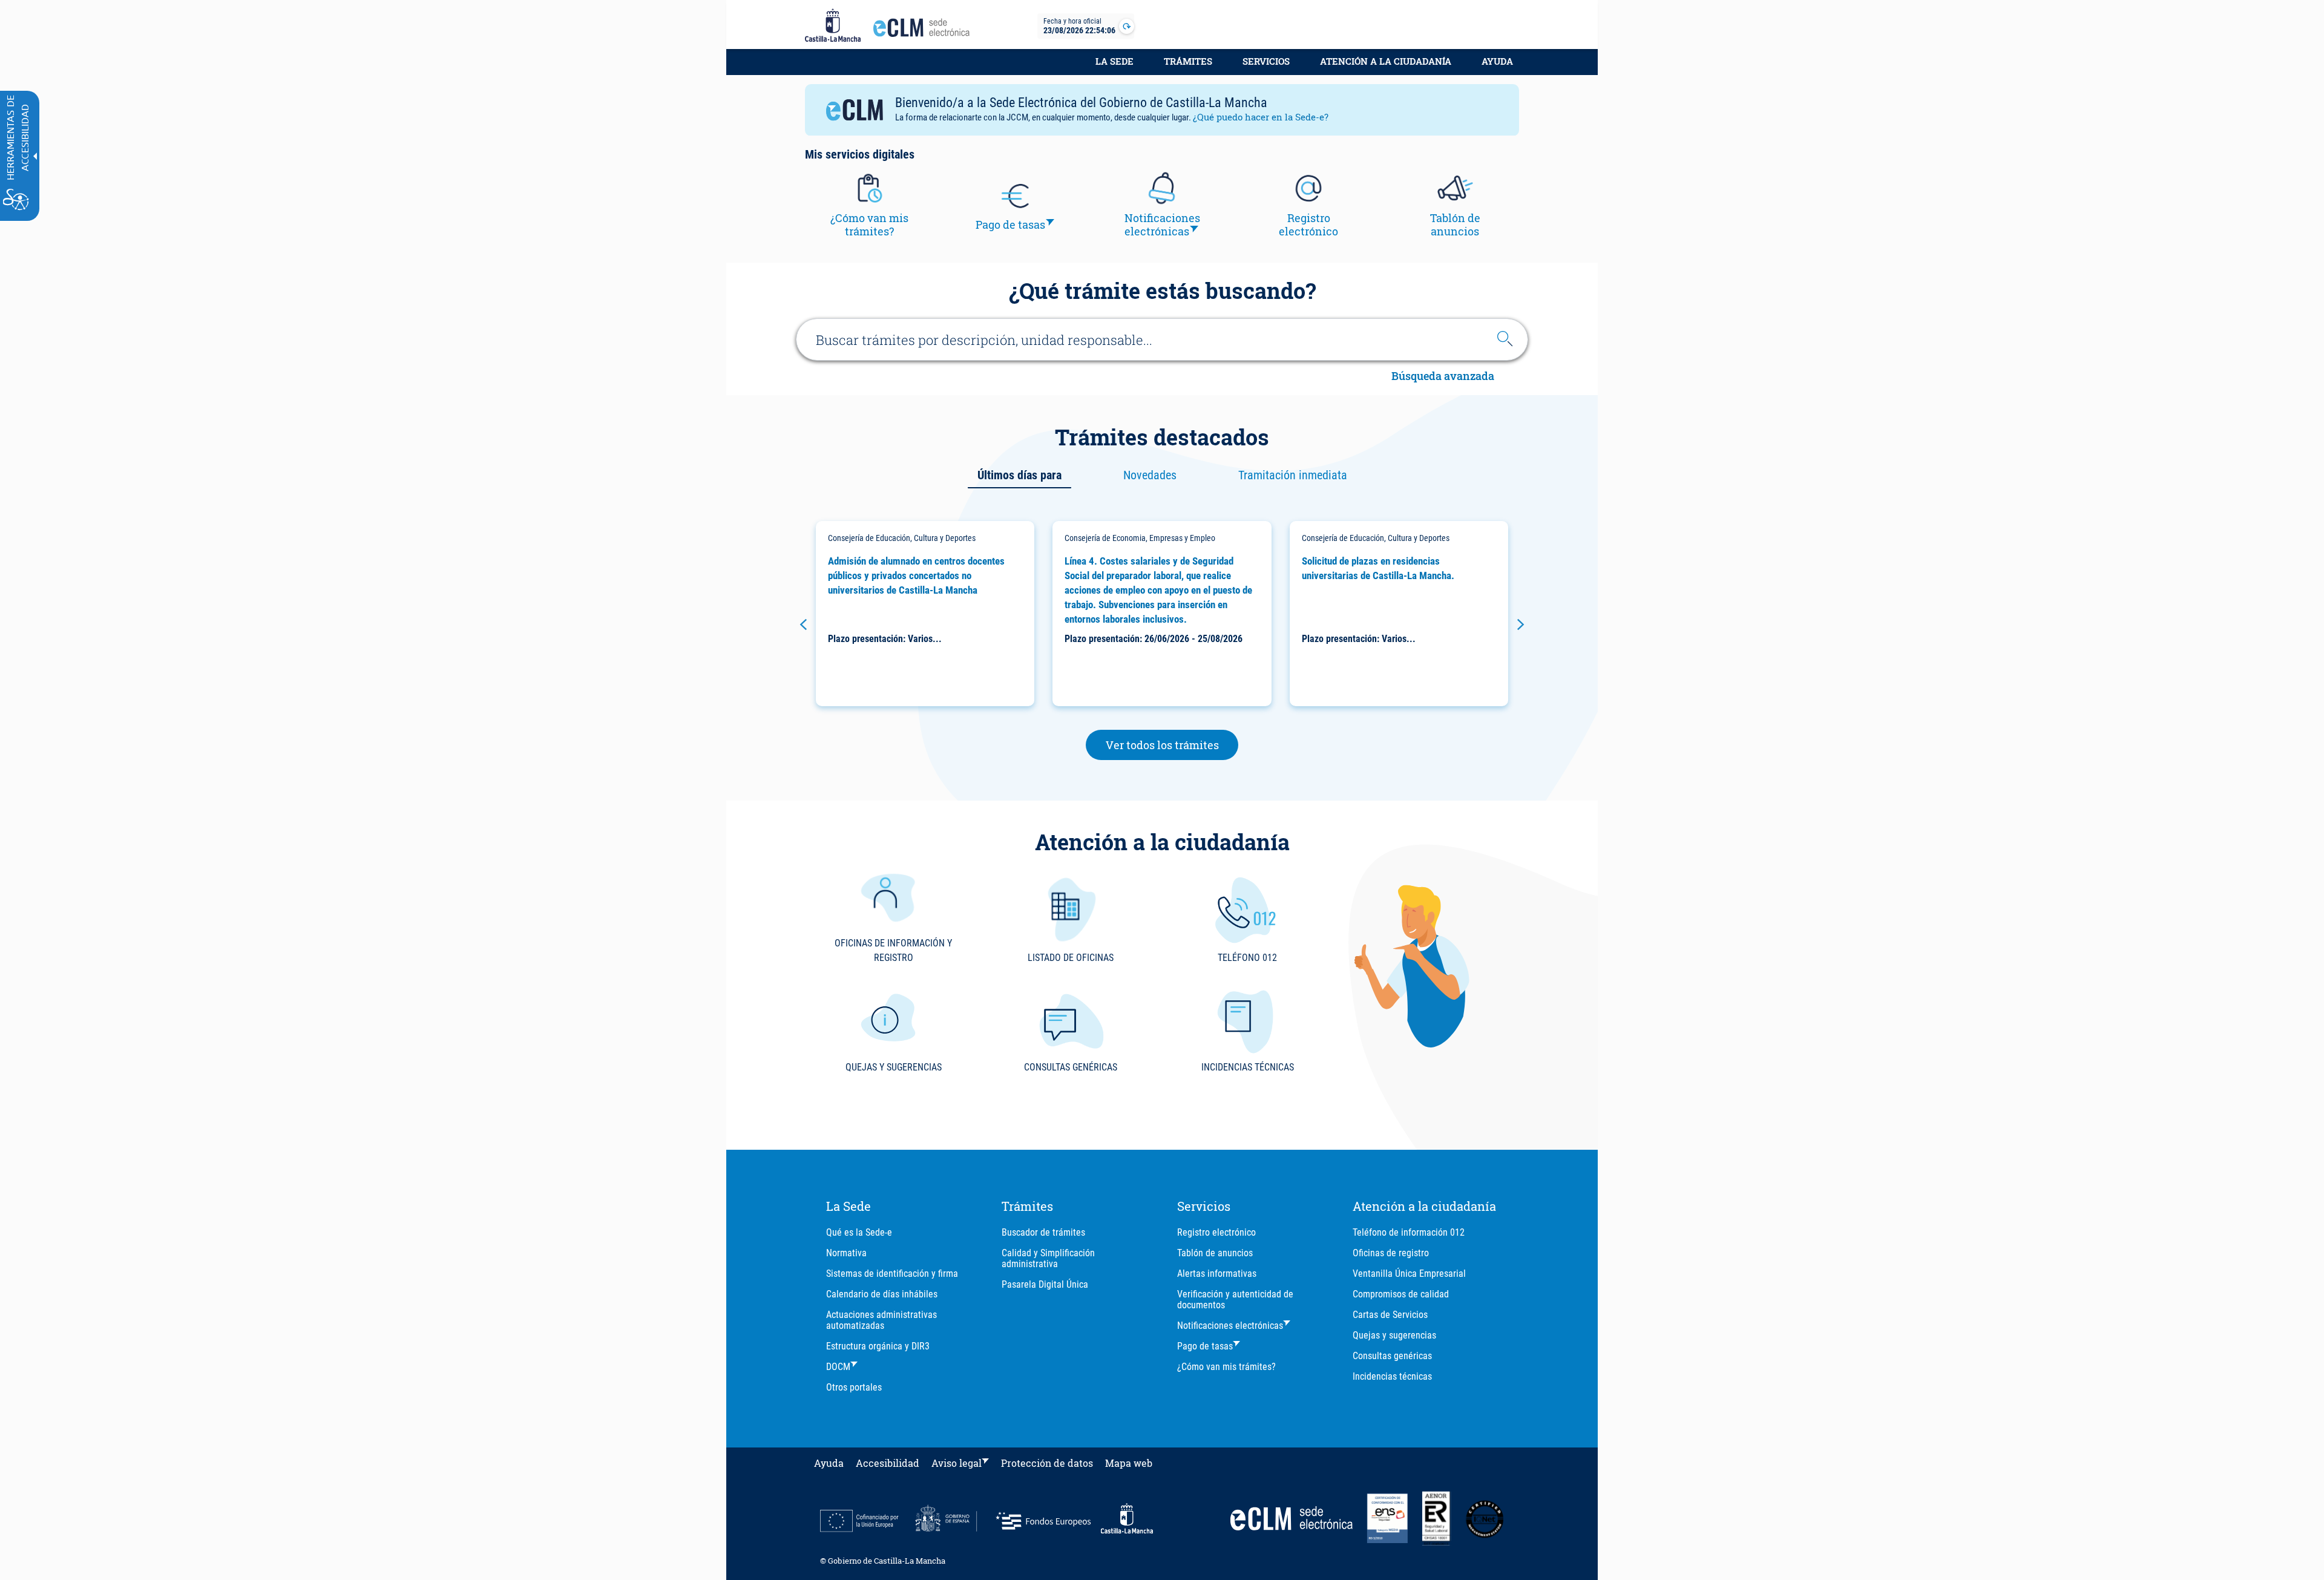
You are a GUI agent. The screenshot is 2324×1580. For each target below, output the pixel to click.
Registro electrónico (1216, 1232)
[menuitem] (1114, 68)
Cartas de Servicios (1390, 1315)
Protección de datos (1047, 1463)
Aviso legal (957, 1463)
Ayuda (1497, 61)
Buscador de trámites (1043, 1232)
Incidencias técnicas (1392, 1376)
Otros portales (854, 1387)
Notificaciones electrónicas (1230, 1326)
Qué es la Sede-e (859, 1232)
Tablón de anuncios (1215, 1253)
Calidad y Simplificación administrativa (1048, 1258)
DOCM (838, 1367)
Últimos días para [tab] (1019, 475)
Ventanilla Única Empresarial (1409, 1274)
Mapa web (1129, 1463)
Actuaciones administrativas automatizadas (881, 1320)
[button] (803, 624)
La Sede (1114, 61)
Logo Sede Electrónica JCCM (925, 31)
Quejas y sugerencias (1394, 1335)
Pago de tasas (1205, 1346)
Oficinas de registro (1391, 1253)
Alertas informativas (1217, 1274)
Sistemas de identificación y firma (892, 1274)
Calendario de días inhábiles (882, 1294)
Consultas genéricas (1392, 1356)
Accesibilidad (888, 1463)
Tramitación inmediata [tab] (1293, 475)
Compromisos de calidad (1401, 1294)
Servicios (1266, 61)
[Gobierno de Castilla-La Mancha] (833, 26)
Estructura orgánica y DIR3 (878, 1346)
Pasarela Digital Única (1045, 1284)
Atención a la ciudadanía (1386, 61)
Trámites (1188, 61)
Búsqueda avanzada (1443, 377)
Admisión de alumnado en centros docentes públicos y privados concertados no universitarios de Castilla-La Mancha (916, 575)
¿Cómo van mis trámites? (1226, 1367)
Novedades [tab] (1150, 475)
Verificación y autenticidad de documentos (1235, 1300)
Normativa (846, 1253)
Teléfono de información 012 (1409, 1232)
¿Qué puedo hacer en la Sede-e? (1261, 117)
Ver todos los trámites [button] (1172, 745)
